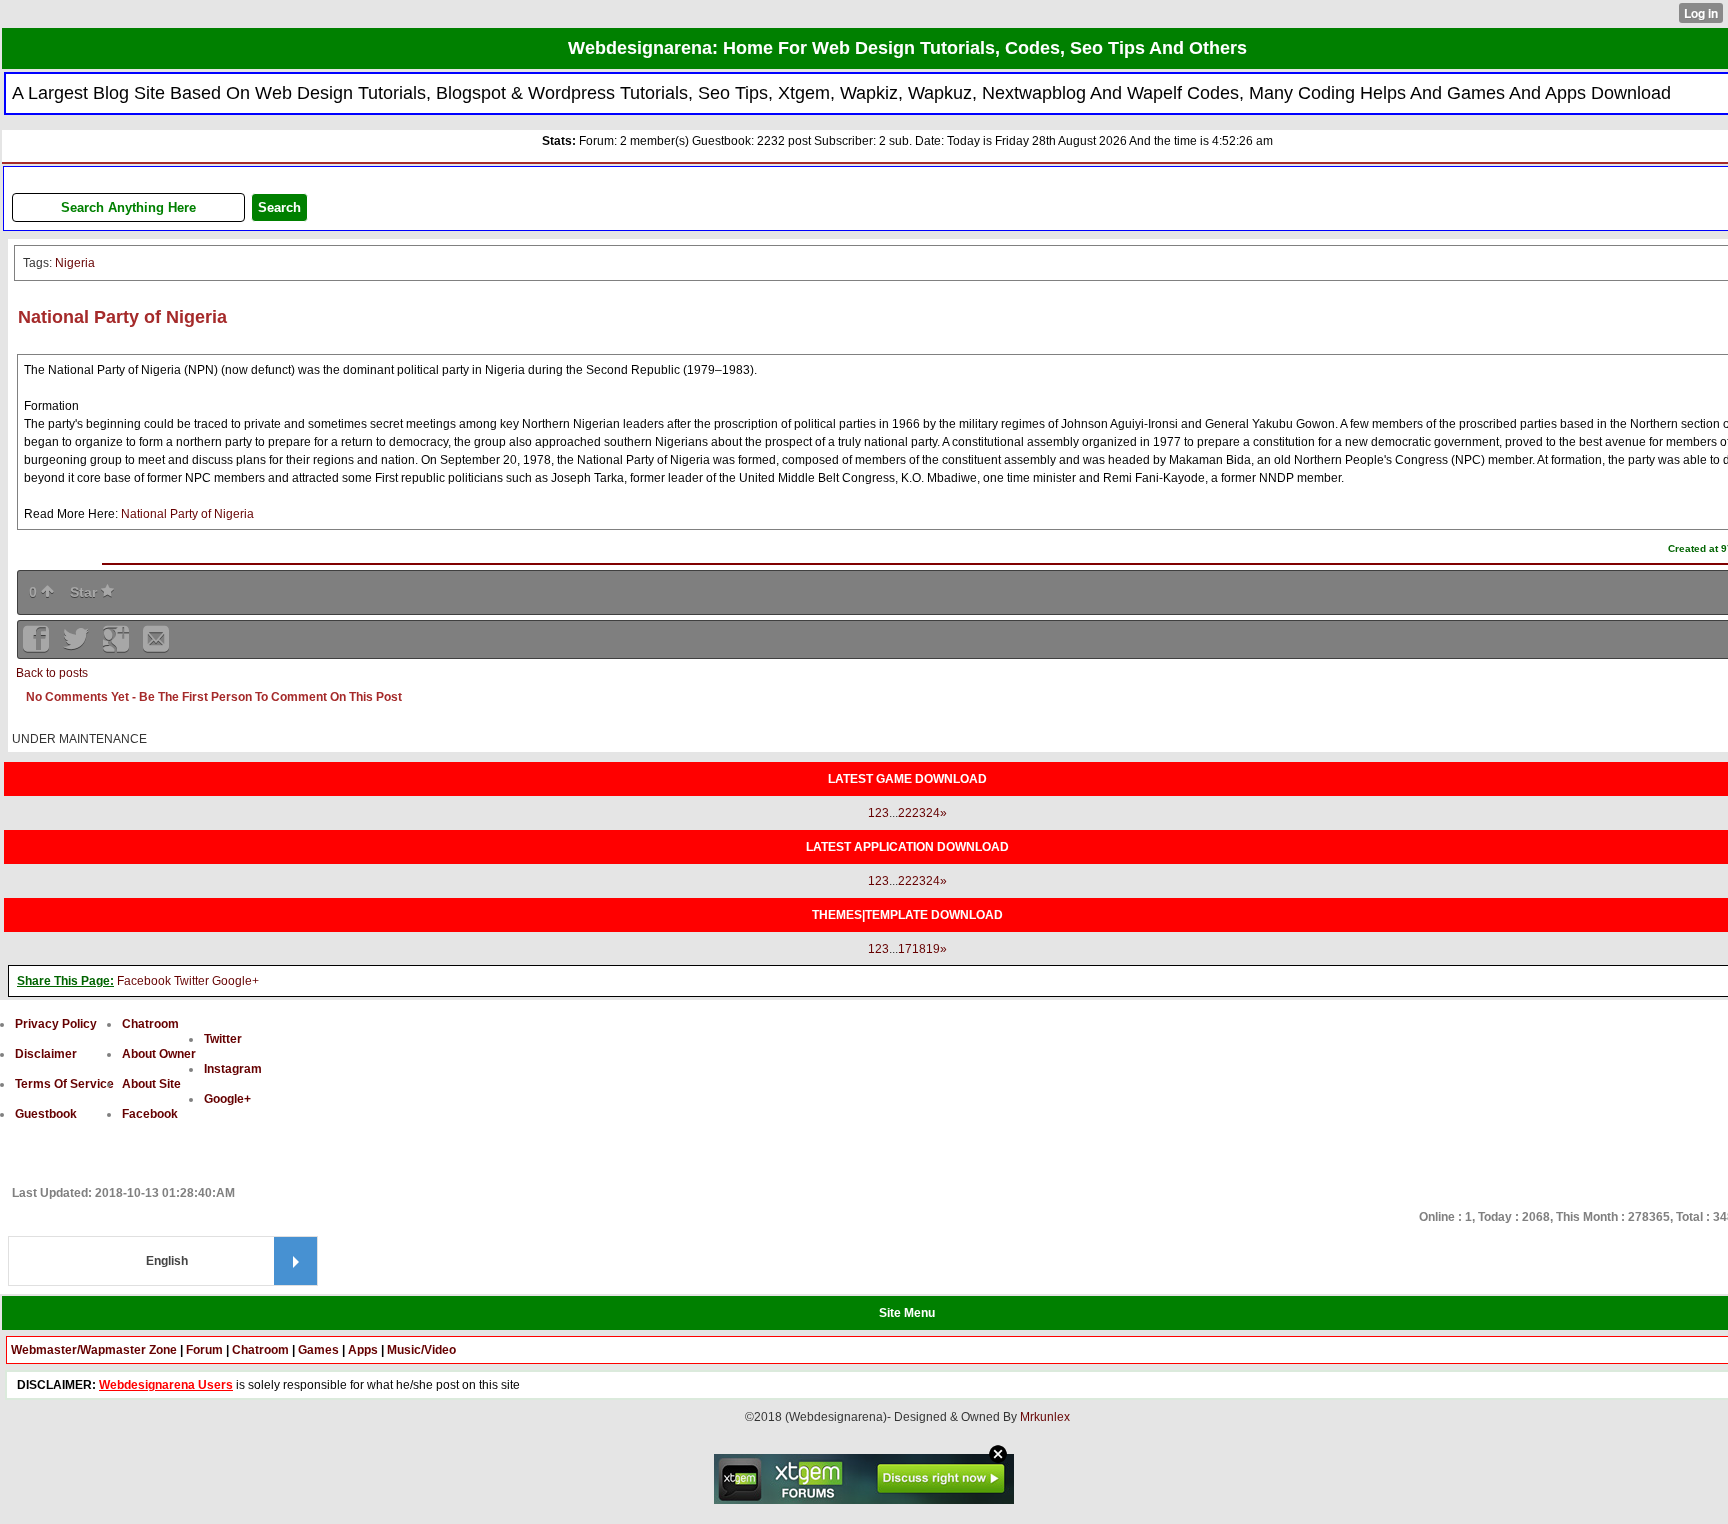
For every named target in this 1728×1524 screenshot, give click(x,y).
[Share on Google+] (118, 645)
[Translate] (295, 1261)
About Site (151, 1084)
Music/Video (421, 1350)
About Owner (159, 1054)
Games (318, 1350)
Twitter (191, 981)
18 (919, 949)
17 (905, 949)
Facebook (144, 981)
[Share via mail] (156, 645)
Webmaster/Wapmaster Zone (94, 1350)
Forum (204, 1350)
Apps (363, 1350)
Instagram (233, 1069)
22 (905, 813)
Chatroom (150, 1024)
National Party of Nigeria (187, 514)
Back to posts (52, 673)
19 (933, 949)
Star (85, 592)
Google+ (235, 981)
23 (919, 813)
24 (933, 813)
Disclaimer (46, 1054)
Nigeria (75, 263)
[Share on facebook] (38, 645)
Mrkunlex (1045, 1417)
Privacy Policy (56, 1024)
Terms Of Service (64, 1084)
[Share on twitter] (78, 645)
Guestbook (46, 1114)
